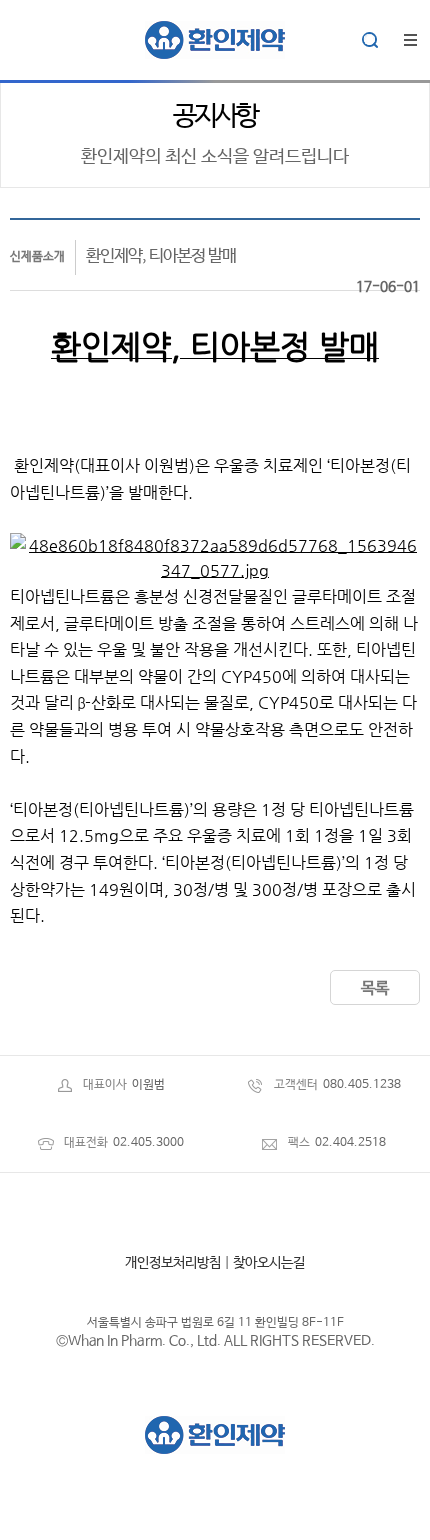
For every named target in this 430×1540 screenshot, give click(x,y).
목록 (375, 988)
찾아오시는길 (269, 1263)
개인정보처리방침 (173, 1263)
